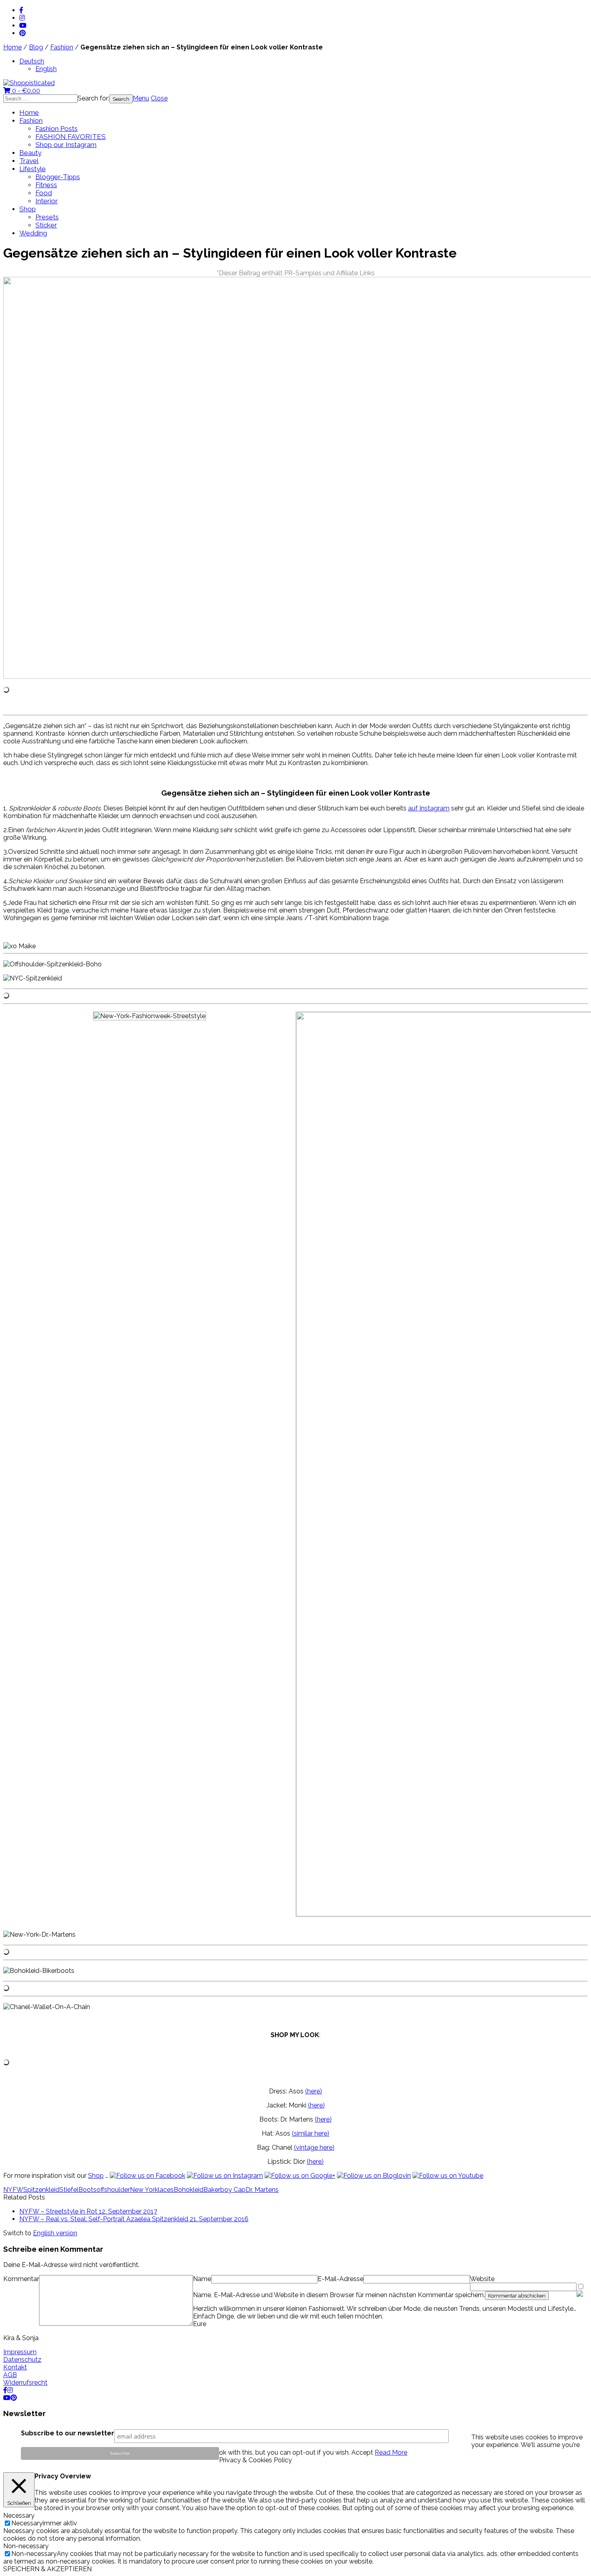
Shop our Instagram (66, 145)
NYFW (13, 2190)
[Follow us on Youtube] (448, 2176)
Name (202, 2279)
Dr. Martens (262, 2190)
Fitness (46, 185)
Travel (29, 161)
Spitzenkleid (41, 2190)
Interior (47, 201)
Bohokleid (189, 2190)
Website (482, 2279)
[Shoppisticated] (29, 83)
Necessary (27, 2523)
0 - (25, 91)
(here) (314, 2091)
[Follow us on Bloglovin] (374, 2176)
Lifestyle (33, 169)
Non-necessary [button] (26, 2546)
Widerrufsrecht (25, 2383)
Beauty (30, 153)
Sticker (46, 225)
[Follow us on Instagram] (225, 2176)
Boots (87, 2190)
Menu (141, 98)
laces (166, 2190)
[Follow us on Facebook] (148, 2176)
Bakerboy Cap (225, 2190)
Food (44, 193)
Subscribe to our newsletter (68, 2433)
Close (159, 98)
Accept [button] (362, 2452)
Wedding (33, 233)
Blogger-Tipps (58, 177)
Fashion (62, 47)
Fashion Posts (56, 129)
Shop (28, 209)
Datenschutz (22, 2360)
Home (12, 47)
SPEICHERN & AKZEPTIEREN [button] (47, 2569)
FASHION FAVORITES (71, 137)
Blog (36, 47)
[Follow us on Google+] (300, 2176)
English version (55, 2233)
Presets (47, 217)
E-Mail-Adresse (341, 2279)
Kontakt (15, 2367)
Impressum (20, 2352)
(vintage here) (314, 2147)
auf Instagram (429, 808)
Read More (391, 2452)
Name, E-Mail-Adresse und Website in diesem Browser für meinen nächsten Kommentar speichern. (339, 2295)
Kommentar (21, 2279)
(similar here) (311, 2133)
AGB (10, 2375)
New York (144, 2190)
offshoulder (113, 2190)
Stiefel (69, 2190)
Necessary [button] (19, 2516)
